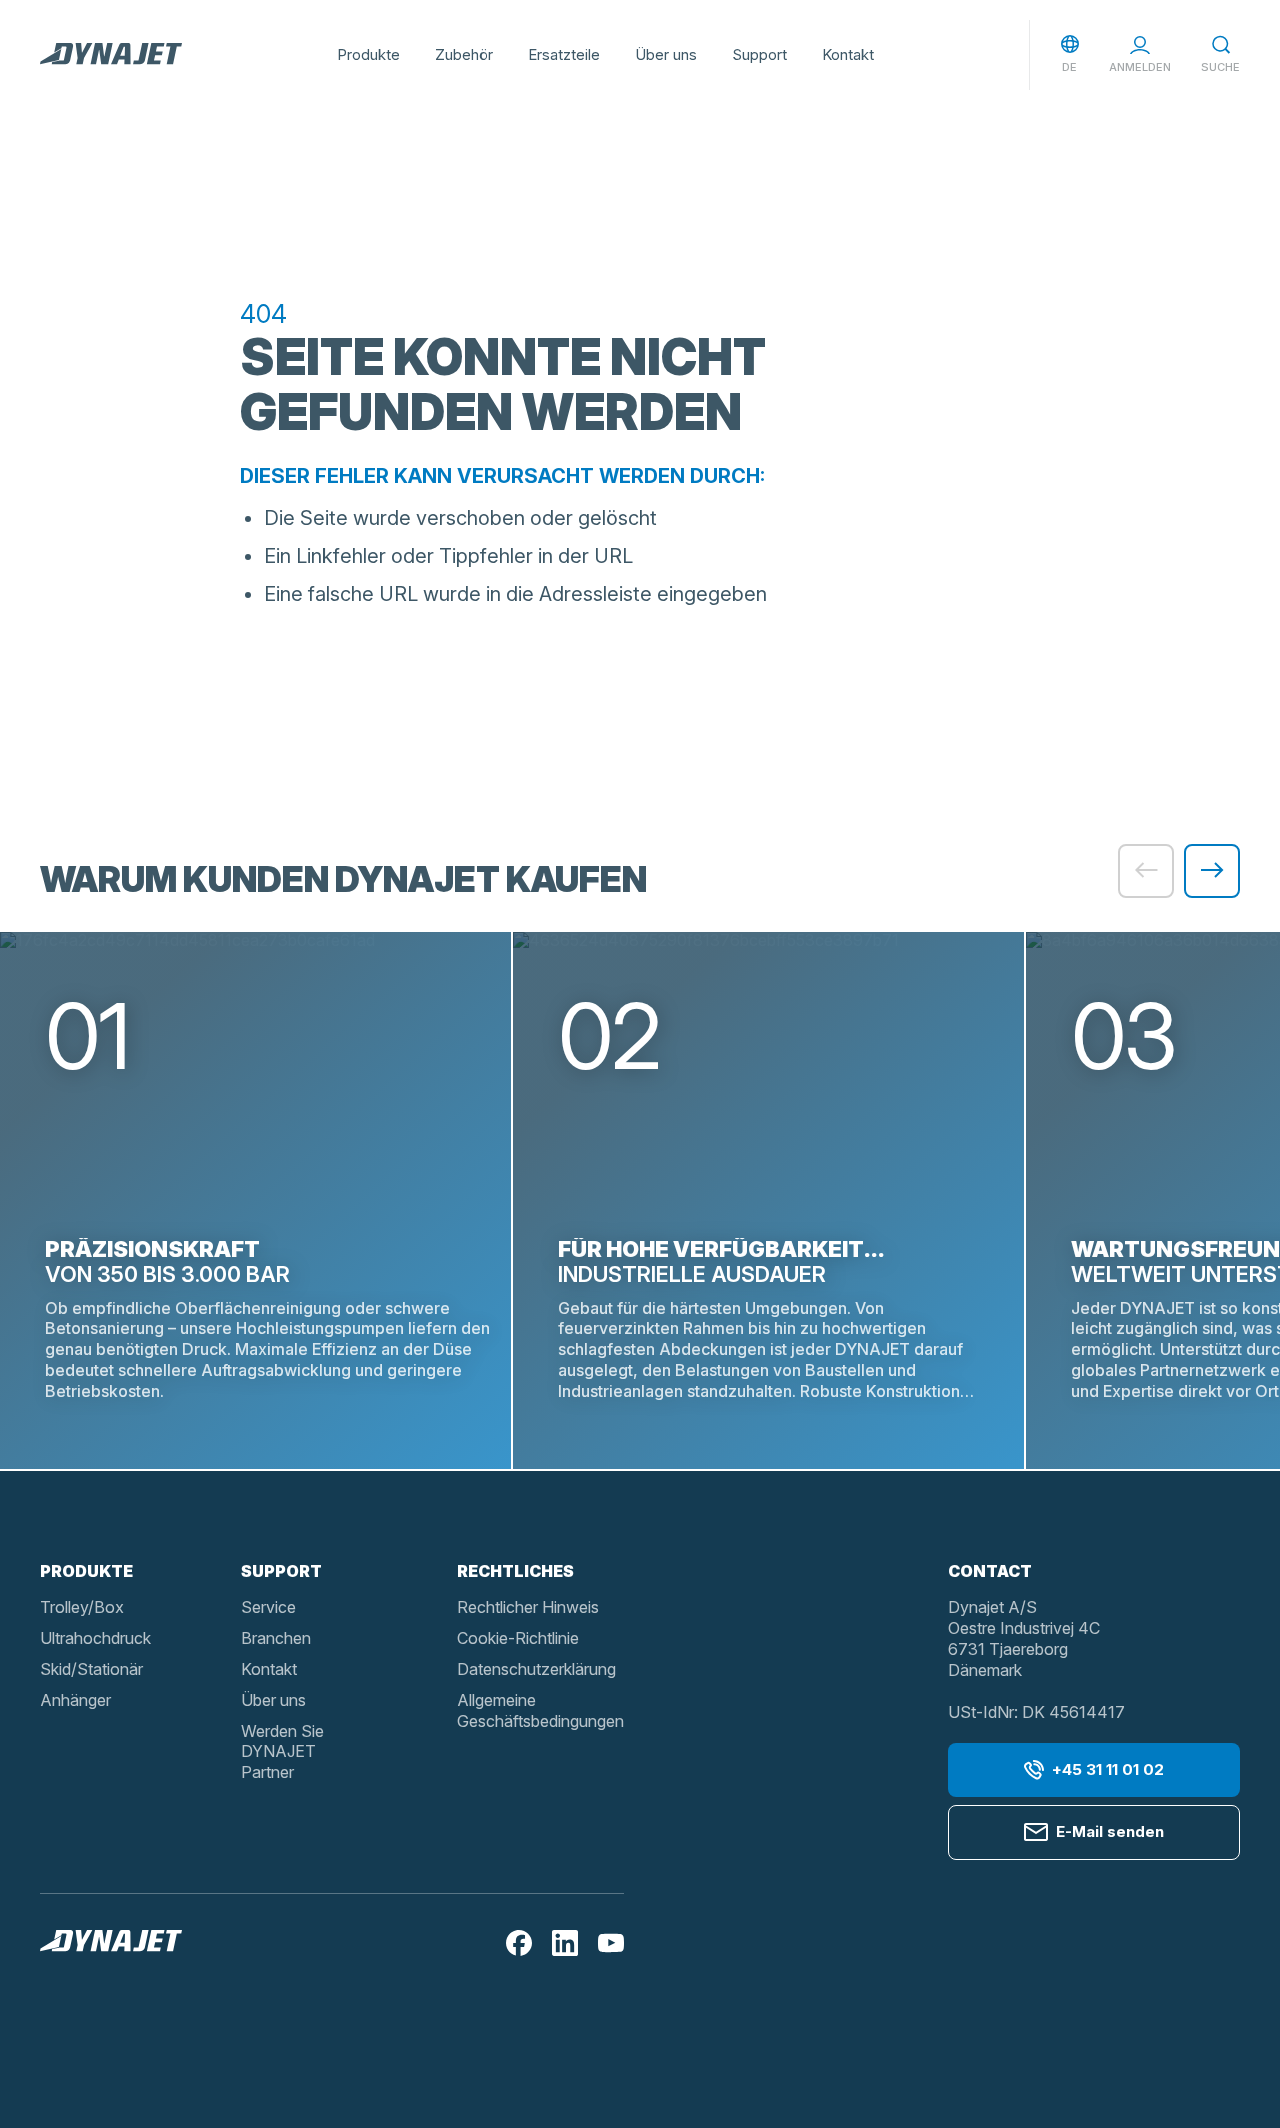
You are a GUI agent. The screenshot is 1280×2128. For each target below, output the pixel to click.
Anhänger (75, 1700)
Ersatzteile (564, 54)
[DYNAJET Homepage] (111, 55)
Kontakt (848, 54)
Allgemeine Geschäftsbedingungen (540, 1710)
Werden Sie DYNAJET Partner (282, 1752)
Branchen (276, 1638)
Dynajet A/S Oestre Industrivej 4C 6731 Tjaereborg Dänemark (1024, 1638)
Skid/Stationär (91, 1669)
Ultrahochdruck (95, 1638)
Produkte (368, 54)
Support (759, 54)
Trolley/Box (82, 1607)
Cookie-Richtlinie (518, 1638)
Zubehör (464, 54)
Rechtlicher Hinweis (528, 1607)
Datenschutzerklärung (536, 1669)
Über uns (666, 54)
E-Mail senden (1110, 1831)
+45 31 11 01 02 (1108, 1769)
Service (268, 1607)
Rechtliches (515, 1571)
